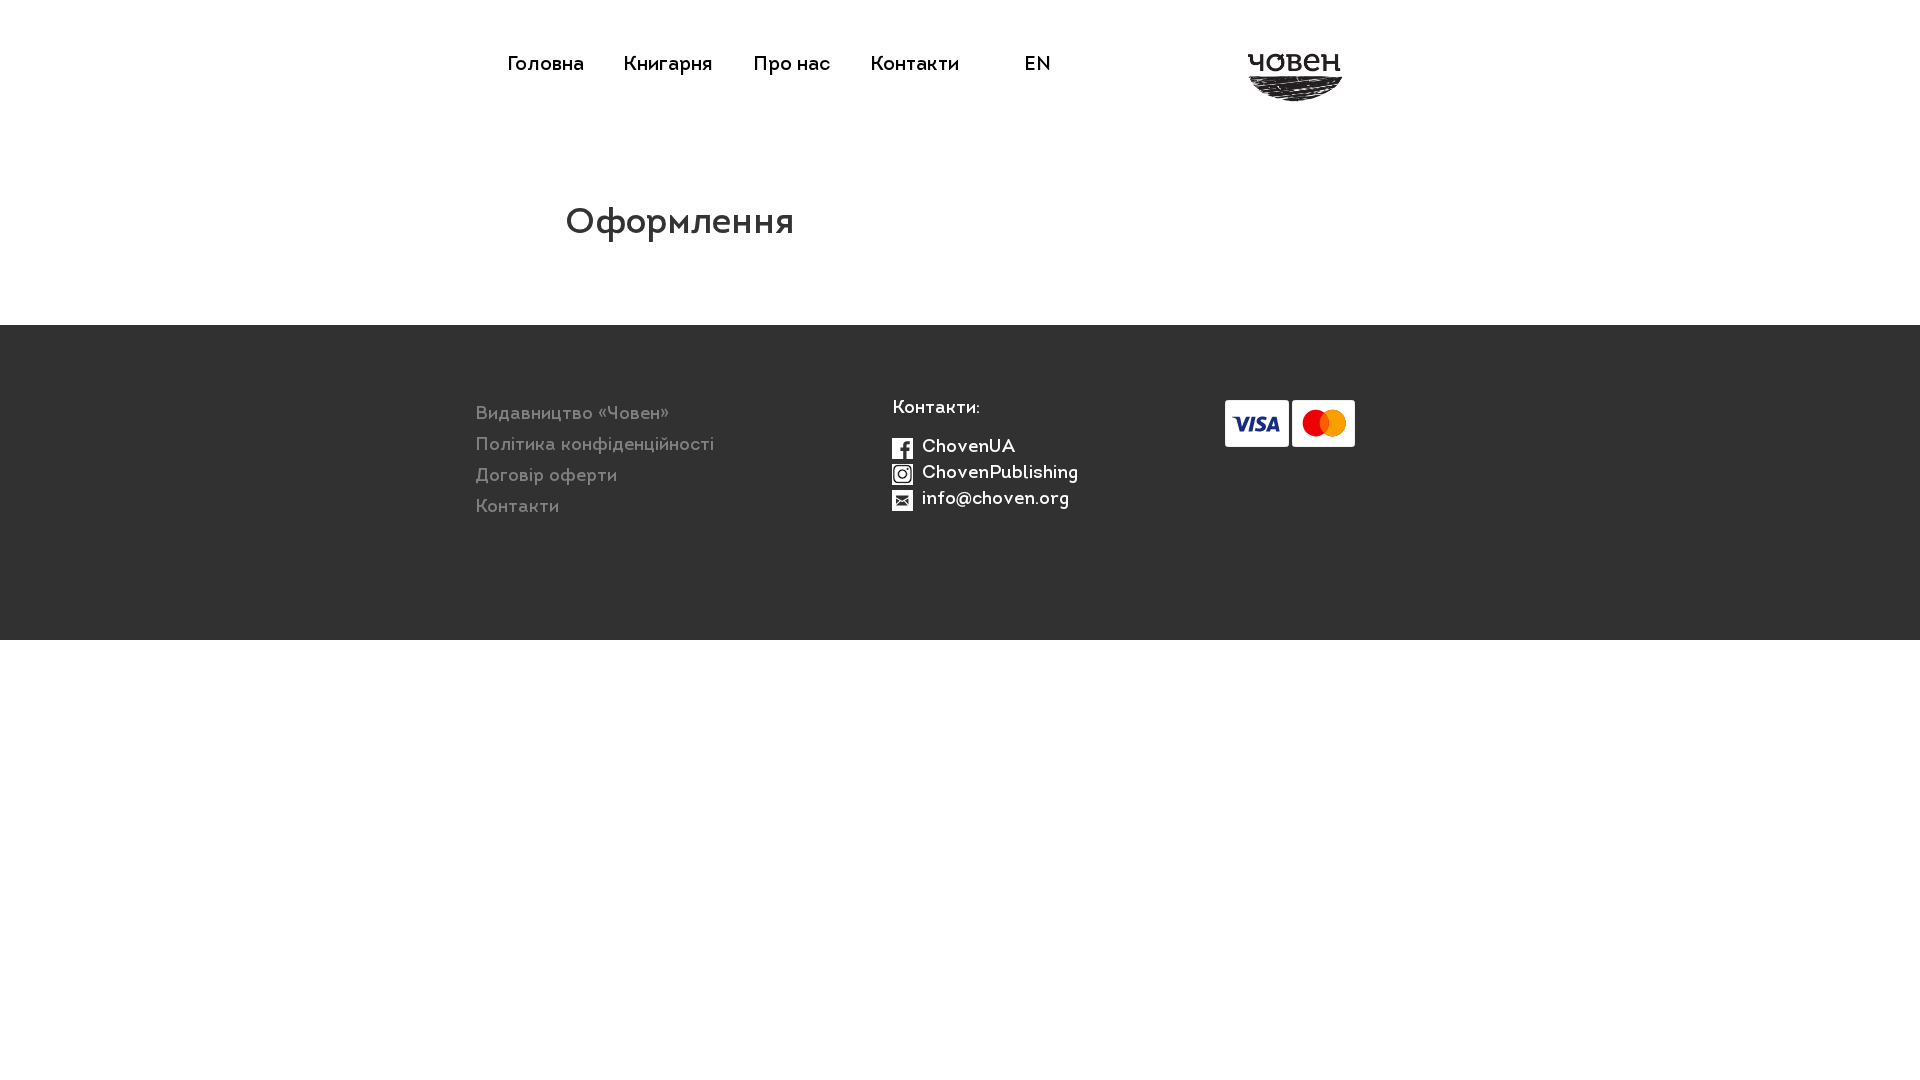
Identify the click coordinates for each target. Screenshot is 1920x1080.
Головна (545, 65)
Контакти (914, 65)
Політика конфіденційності (594, 446)
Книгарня (668, 65)
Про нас (791, 65)
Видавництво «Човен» (572, 415)
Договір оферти (546, 477)
